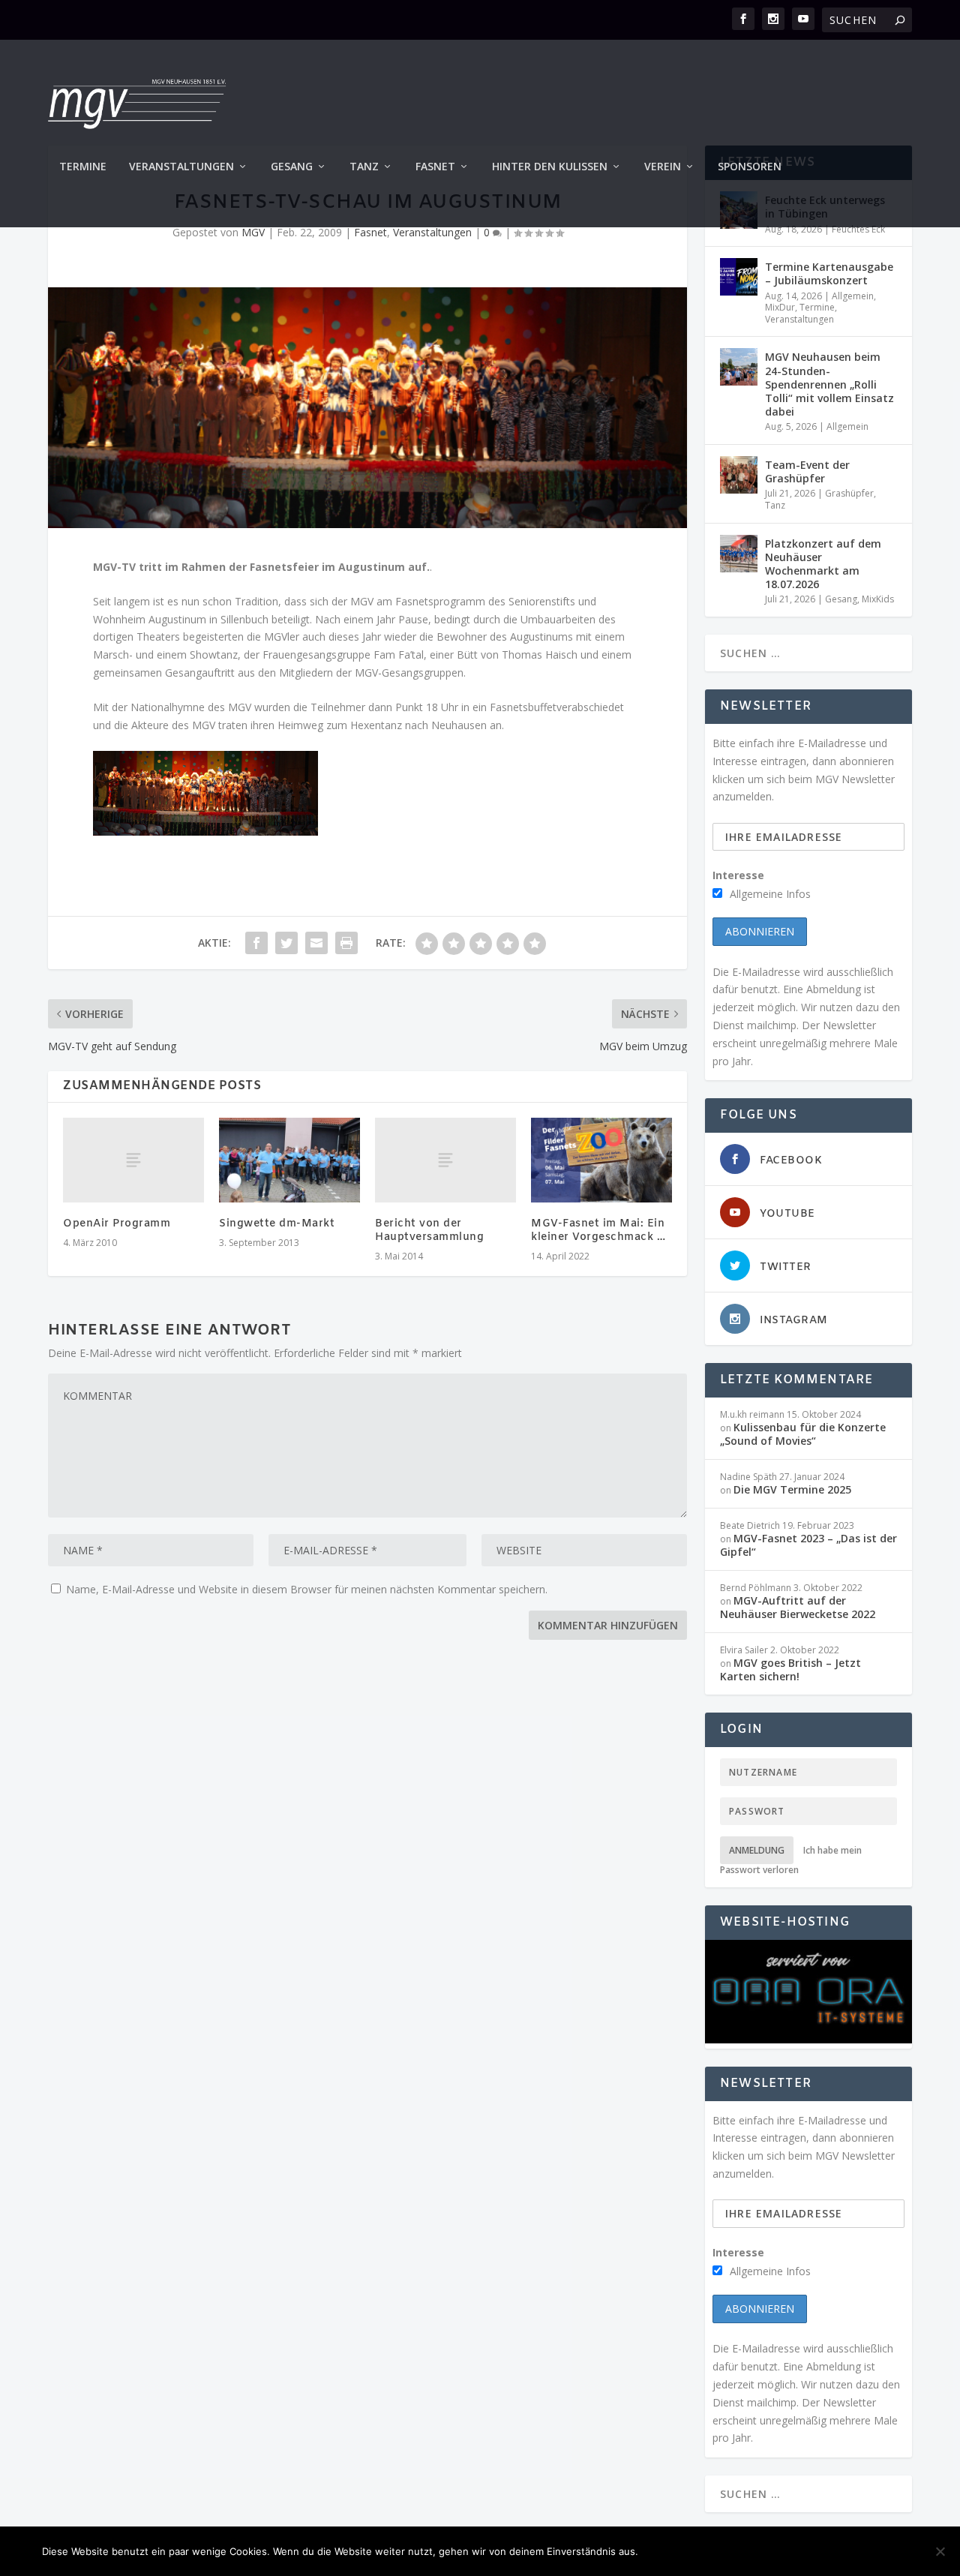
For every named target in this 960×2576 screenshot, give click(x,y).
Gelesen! (678, 2551)
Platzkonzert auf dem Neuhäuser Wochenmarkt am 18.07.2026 (823, 564)
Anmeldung (757, 1850)
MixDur (780, 307)
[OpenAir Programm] (133, 1160)
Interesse (738, 875)
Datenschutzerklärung (843, 2551)
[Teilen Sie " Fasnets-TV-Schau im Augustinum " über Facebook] (256, 943)
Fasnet (435, 167)
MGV (253, 232)
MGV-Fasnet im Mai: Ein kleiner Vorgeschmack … (598, 1231)
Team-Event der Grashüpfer (807, 471)
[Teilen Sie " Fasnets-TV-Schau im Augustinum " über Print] (346, 943)
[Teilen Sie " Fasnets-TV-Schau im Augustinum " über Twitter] (286, 943)
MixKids (878, 599)
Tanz (364, 167)
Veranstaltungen (181, 167)
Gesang (292, 167)
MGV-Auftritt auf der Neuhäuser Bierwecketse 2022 (798, 1607)
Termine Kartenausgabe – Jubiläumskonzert (829, 273)
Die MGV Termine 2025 (792, 1489)
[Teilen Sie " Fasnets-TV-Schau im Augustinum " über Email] (316, 943)
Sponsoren (750, 167)
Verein (663, 167)
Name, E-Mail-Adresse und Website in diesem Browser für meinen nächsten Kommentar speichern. (307, 1589)
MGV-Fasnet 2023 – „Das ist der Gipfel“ (808, 1545)
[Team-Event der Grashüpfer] (739, 475)
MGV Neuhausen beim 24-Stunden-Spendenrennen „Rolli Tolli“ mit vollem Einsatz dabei (829, 384)
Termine (83, 167)
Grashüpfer (849, 493)
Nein (739, 2551)
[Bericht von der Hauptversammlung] (445, 1160)
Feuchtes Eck (858, 229)
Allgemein (853, 296)
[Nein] (940, 2551)
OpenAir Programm (117, 1224)
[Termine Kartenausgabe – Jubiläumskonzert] (739, 277)
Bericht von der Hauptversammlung (429, 1231)
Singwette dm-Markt (277, 1224)
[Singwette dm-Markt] (289, 1160)
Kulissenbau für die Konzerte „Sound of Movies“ (803, 1434)
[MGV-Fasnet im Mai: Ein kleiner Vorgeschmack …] (601, 1160)
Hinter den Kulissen (550, 167)
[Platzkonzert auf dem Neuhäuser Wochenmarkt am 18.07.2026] (739, 554)
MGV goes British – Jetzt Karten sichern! (790, 1669)
